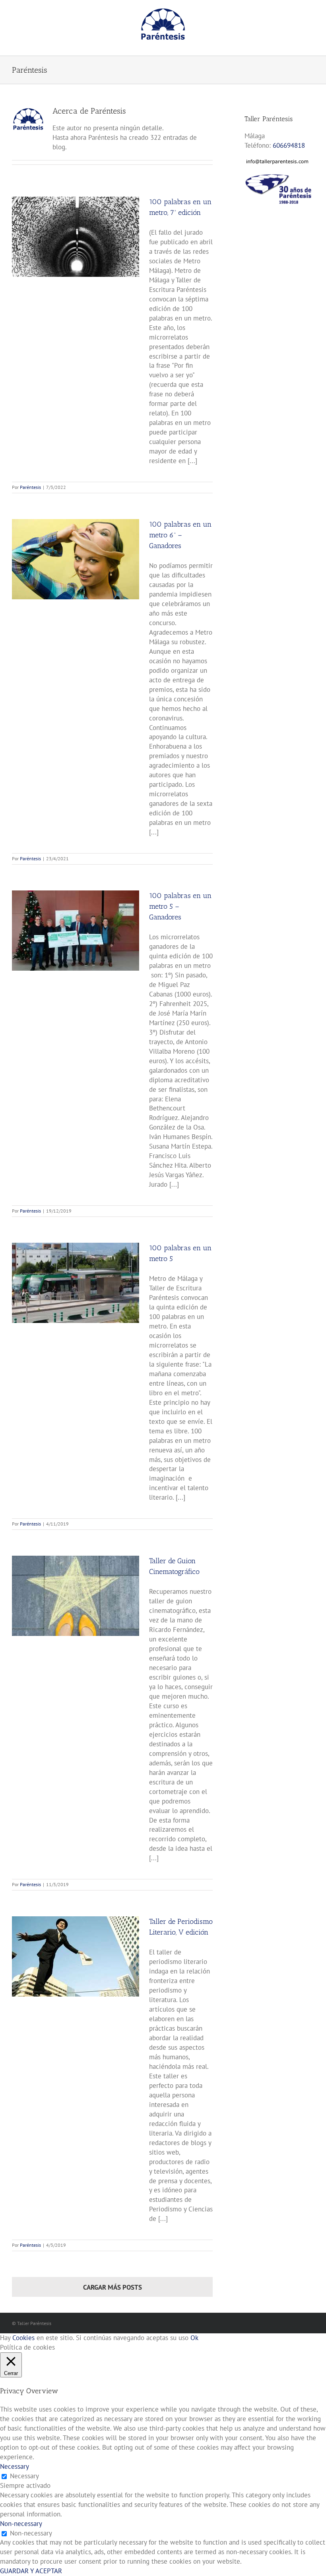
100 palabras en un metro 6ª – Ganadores (180, 535)
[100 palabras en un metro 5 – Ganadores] (76, 931)
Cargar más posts (113, 2287)
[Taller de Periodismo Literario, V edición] (76, 1956)
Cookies (23, 2338)
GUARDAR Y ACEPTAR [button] (31, 2571)
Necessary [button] (15, 2466)
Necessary (24, 2476)
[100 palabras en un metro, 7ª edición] (76, 237)
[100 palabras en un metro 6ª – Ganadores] (76, 559)
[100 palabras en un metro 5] (76, 1283)
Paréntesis (30, 487)
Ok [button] (194, 2338)
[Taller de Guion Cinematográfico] (76, 1596)
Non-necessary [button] (21, 2524)
